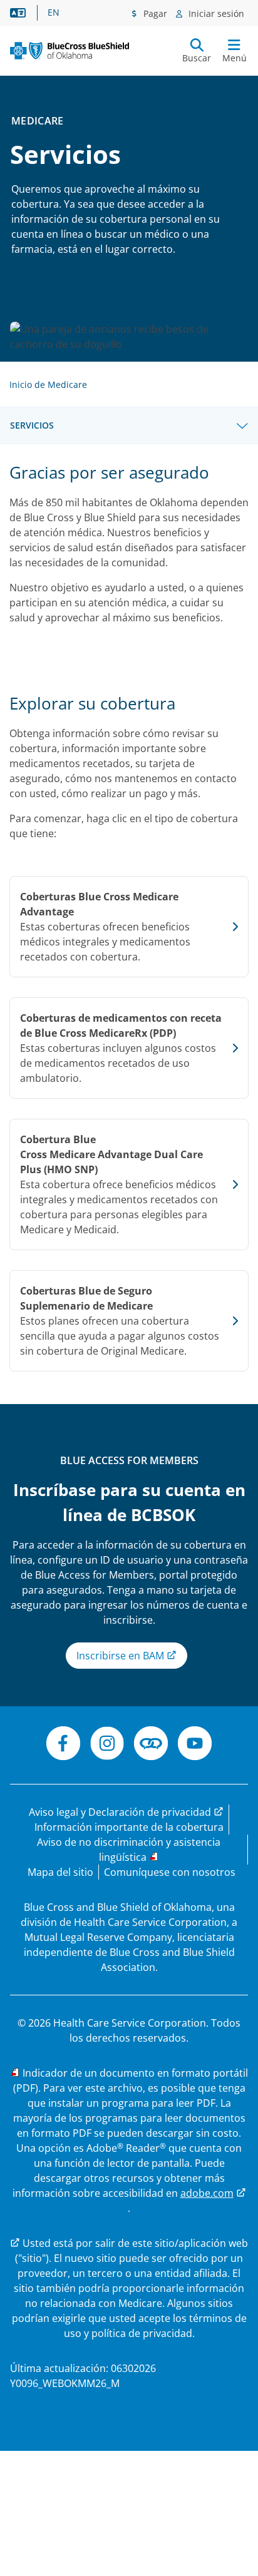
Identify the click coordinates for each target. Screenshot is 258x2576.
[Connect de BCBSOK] (151, 1745)
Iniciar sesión (215, 13)
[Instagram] (107, 1745)
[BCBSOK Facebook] (63, 1745)
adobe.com (207, 2193)
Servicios (32, 425)
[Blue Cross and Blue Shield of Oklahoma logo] (70, 50)
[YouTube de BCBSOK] (195, 1745)
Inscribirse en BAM (121, 1656)
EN (54, 13)
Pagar (154, 13)
